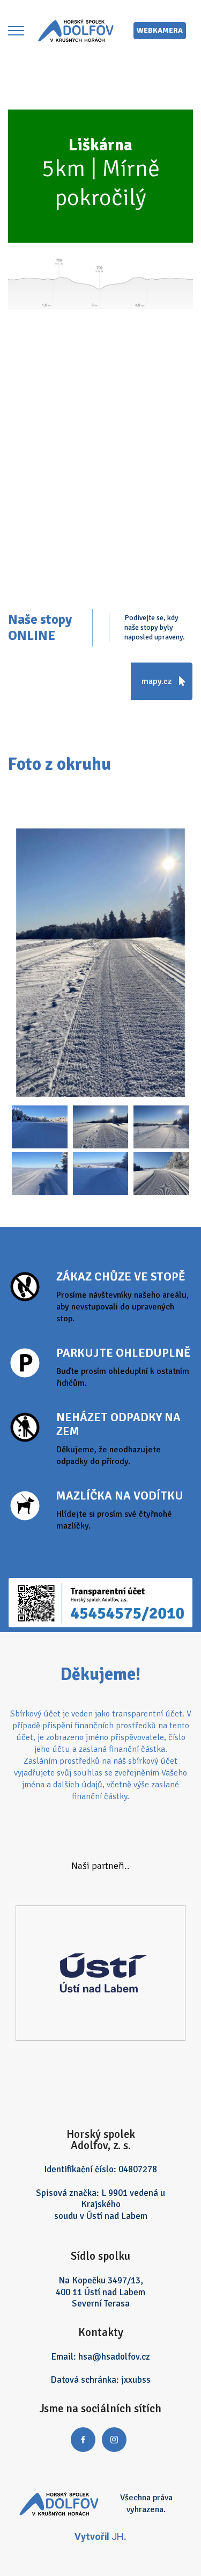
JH (118, 2537)
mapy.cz (158, 681)
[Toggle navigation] (16, 31)
